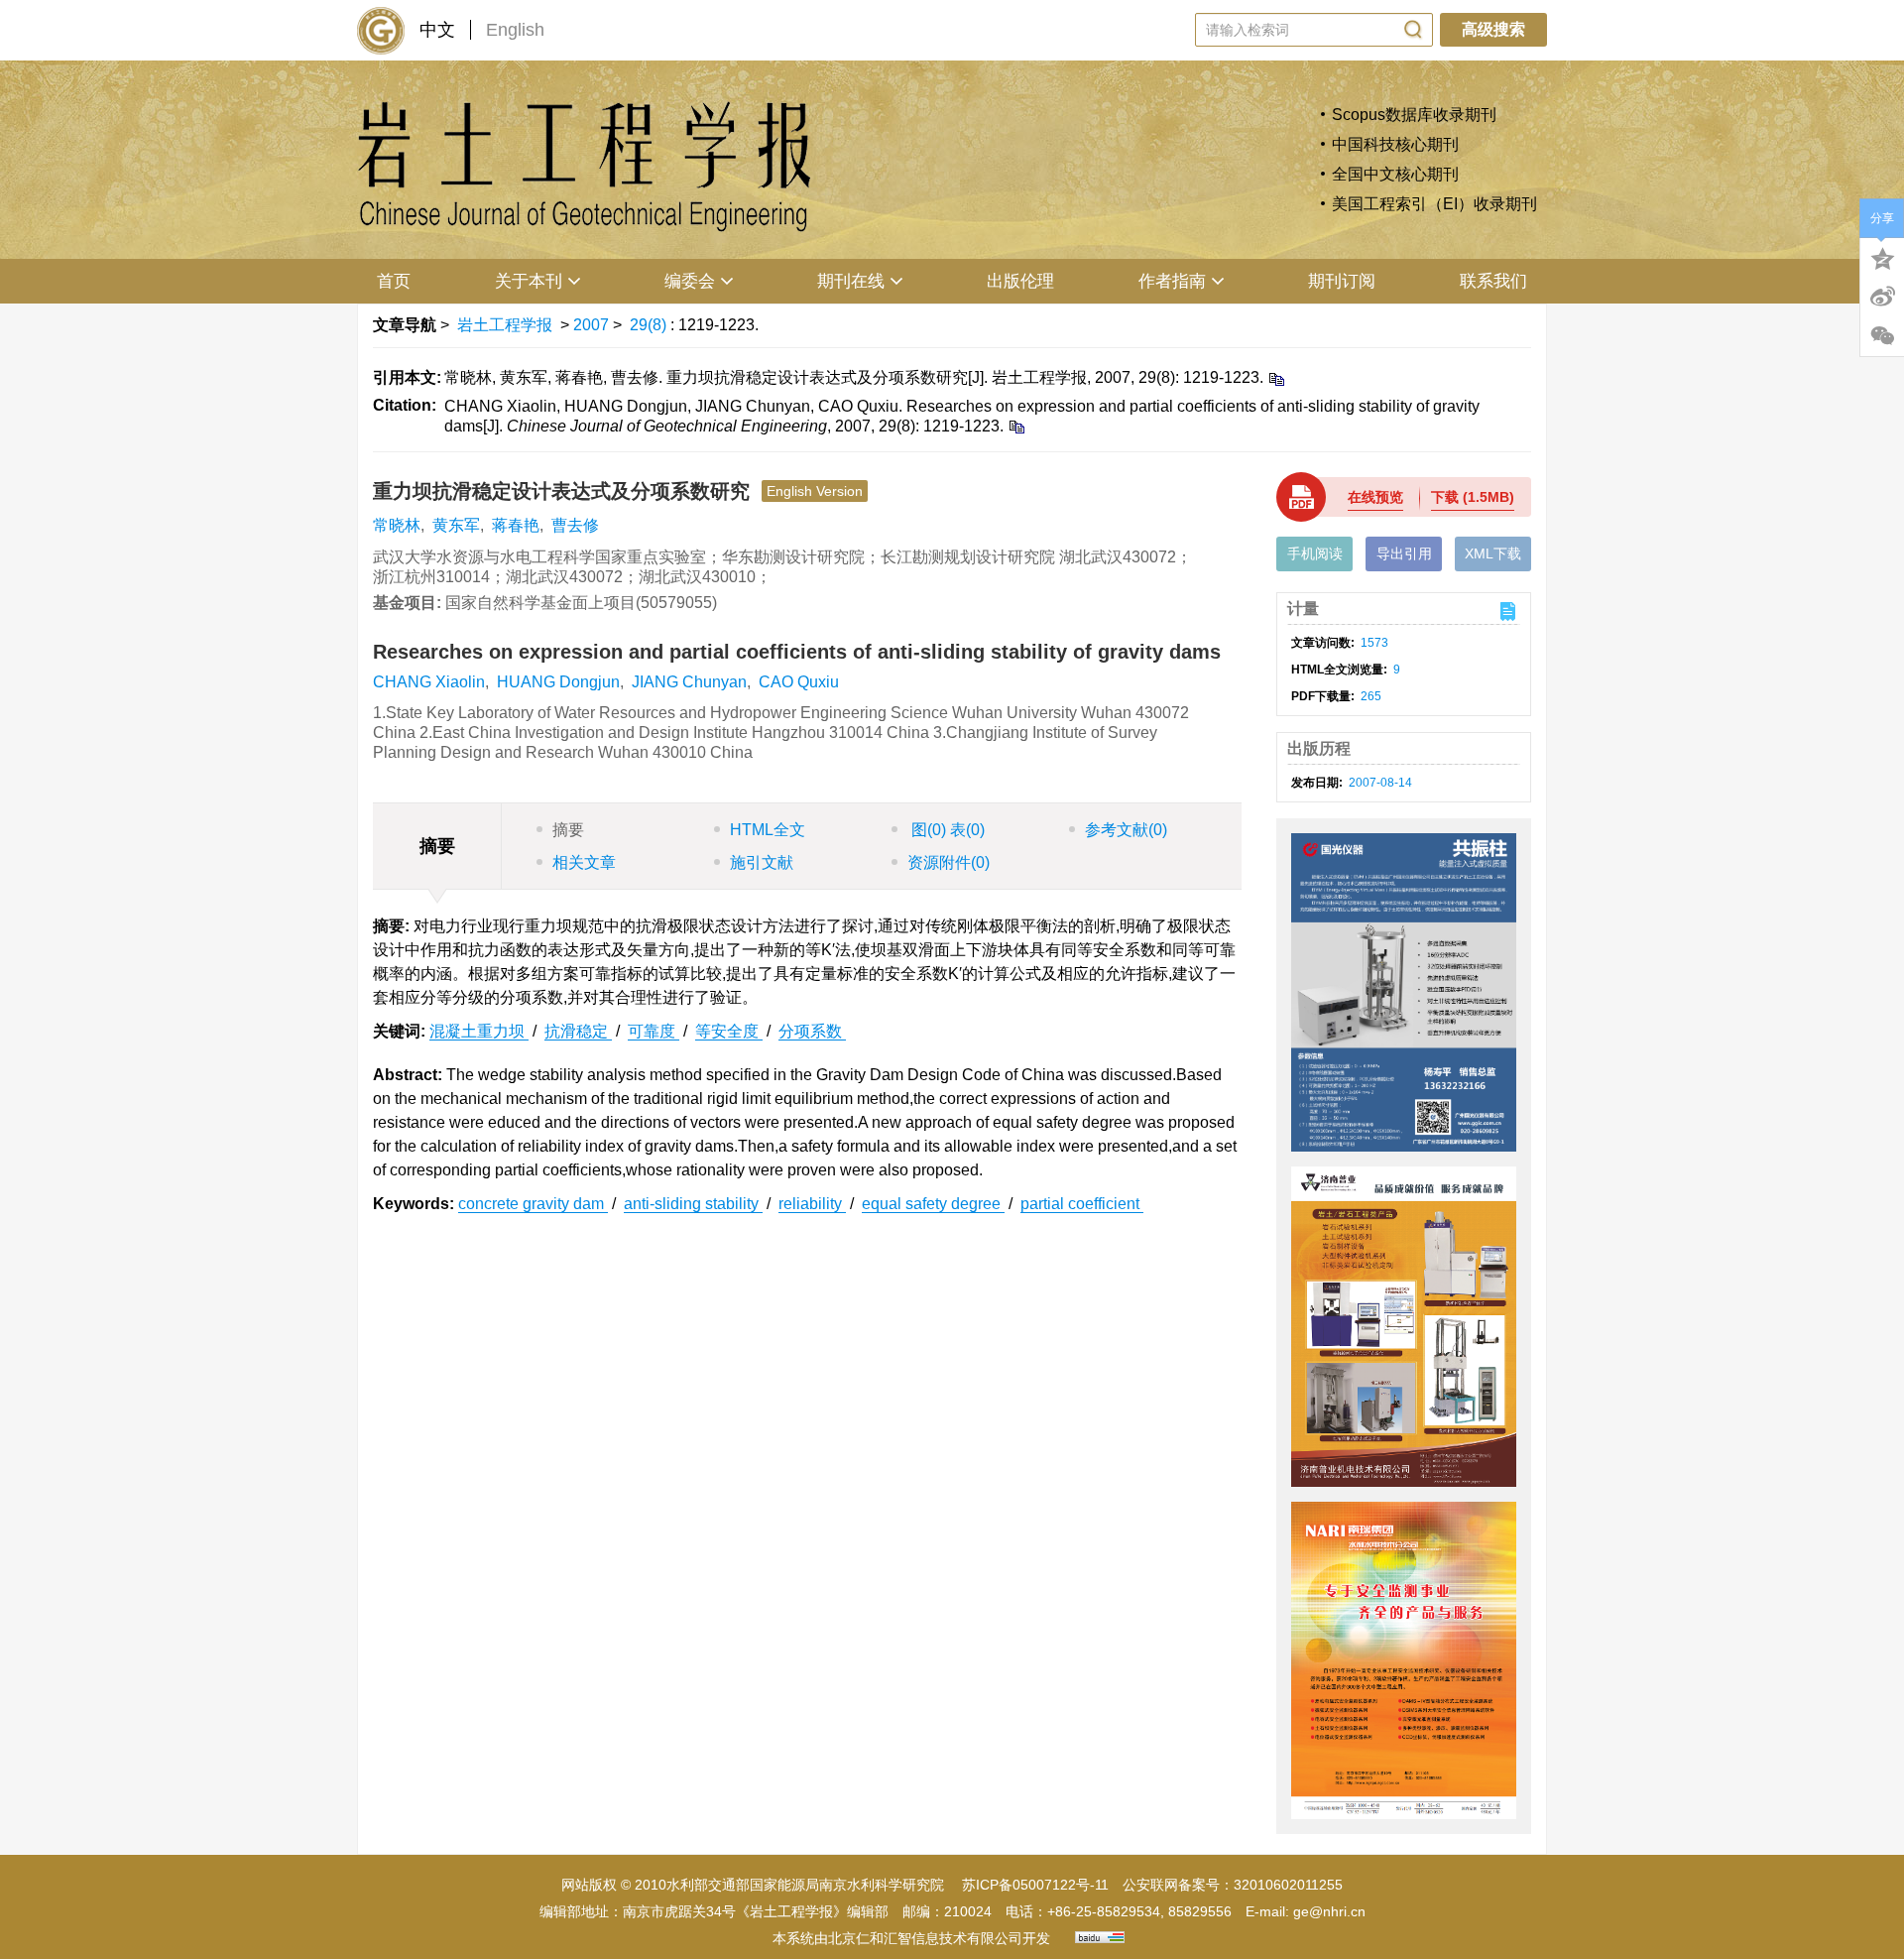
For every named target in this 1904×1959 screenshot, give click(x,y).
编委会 (690, 281)
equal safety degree (933, 1204)
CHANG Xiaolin (429, 682)
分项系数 (812, 1031)
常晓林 (397, 525)
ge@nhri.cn (1329, 1911)
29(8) (650, 325)
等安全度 (729, 1031)
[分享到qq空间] (1882, 257)
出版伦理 (1020, 281)
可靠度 (654, 1031)
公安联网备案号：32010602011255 (1233, 1885)
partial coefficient (1082, 1204)
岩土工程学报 (505, 325)
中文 (437, 30)
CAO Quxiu (799, 682)
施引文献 (762, 862)
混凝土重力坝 (479, 1031)
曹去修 (575, 525)
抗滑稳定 (578, 1031)
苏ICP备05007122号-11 (1035, 1885)
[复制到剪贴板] (1276, 378)
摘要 (568, 830)
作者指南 (1172, 281)
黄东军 (456, 525)
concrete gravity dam (533, 1204)
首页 (394, 281)
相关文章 (584, 862)
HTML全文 (768, 830)
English (515, 30)
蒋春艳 (516, 525)
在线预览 (1375, 497)
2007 (591, 325)
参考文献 (1126, 830)
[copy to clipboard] (1016, 426)
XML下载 (1493, 553)
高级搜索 (1493, 29)
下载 (1473, 497)
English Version (815, 491)
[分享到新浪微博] (1882, 297)
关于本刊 (529, 281)
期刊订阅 (1342, 281)
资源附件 (949, 862)
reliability (812, 1204)
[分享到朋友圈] (1882, 336)
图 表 (946, 830)
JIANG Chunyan (689, 682)
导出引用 (1404, 553)
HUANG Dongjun (558, 682)
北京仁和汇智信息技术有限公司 (925, 1938)
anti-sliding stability (693, 1204)
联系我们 (1493, 281)
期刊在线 (851, 281)
